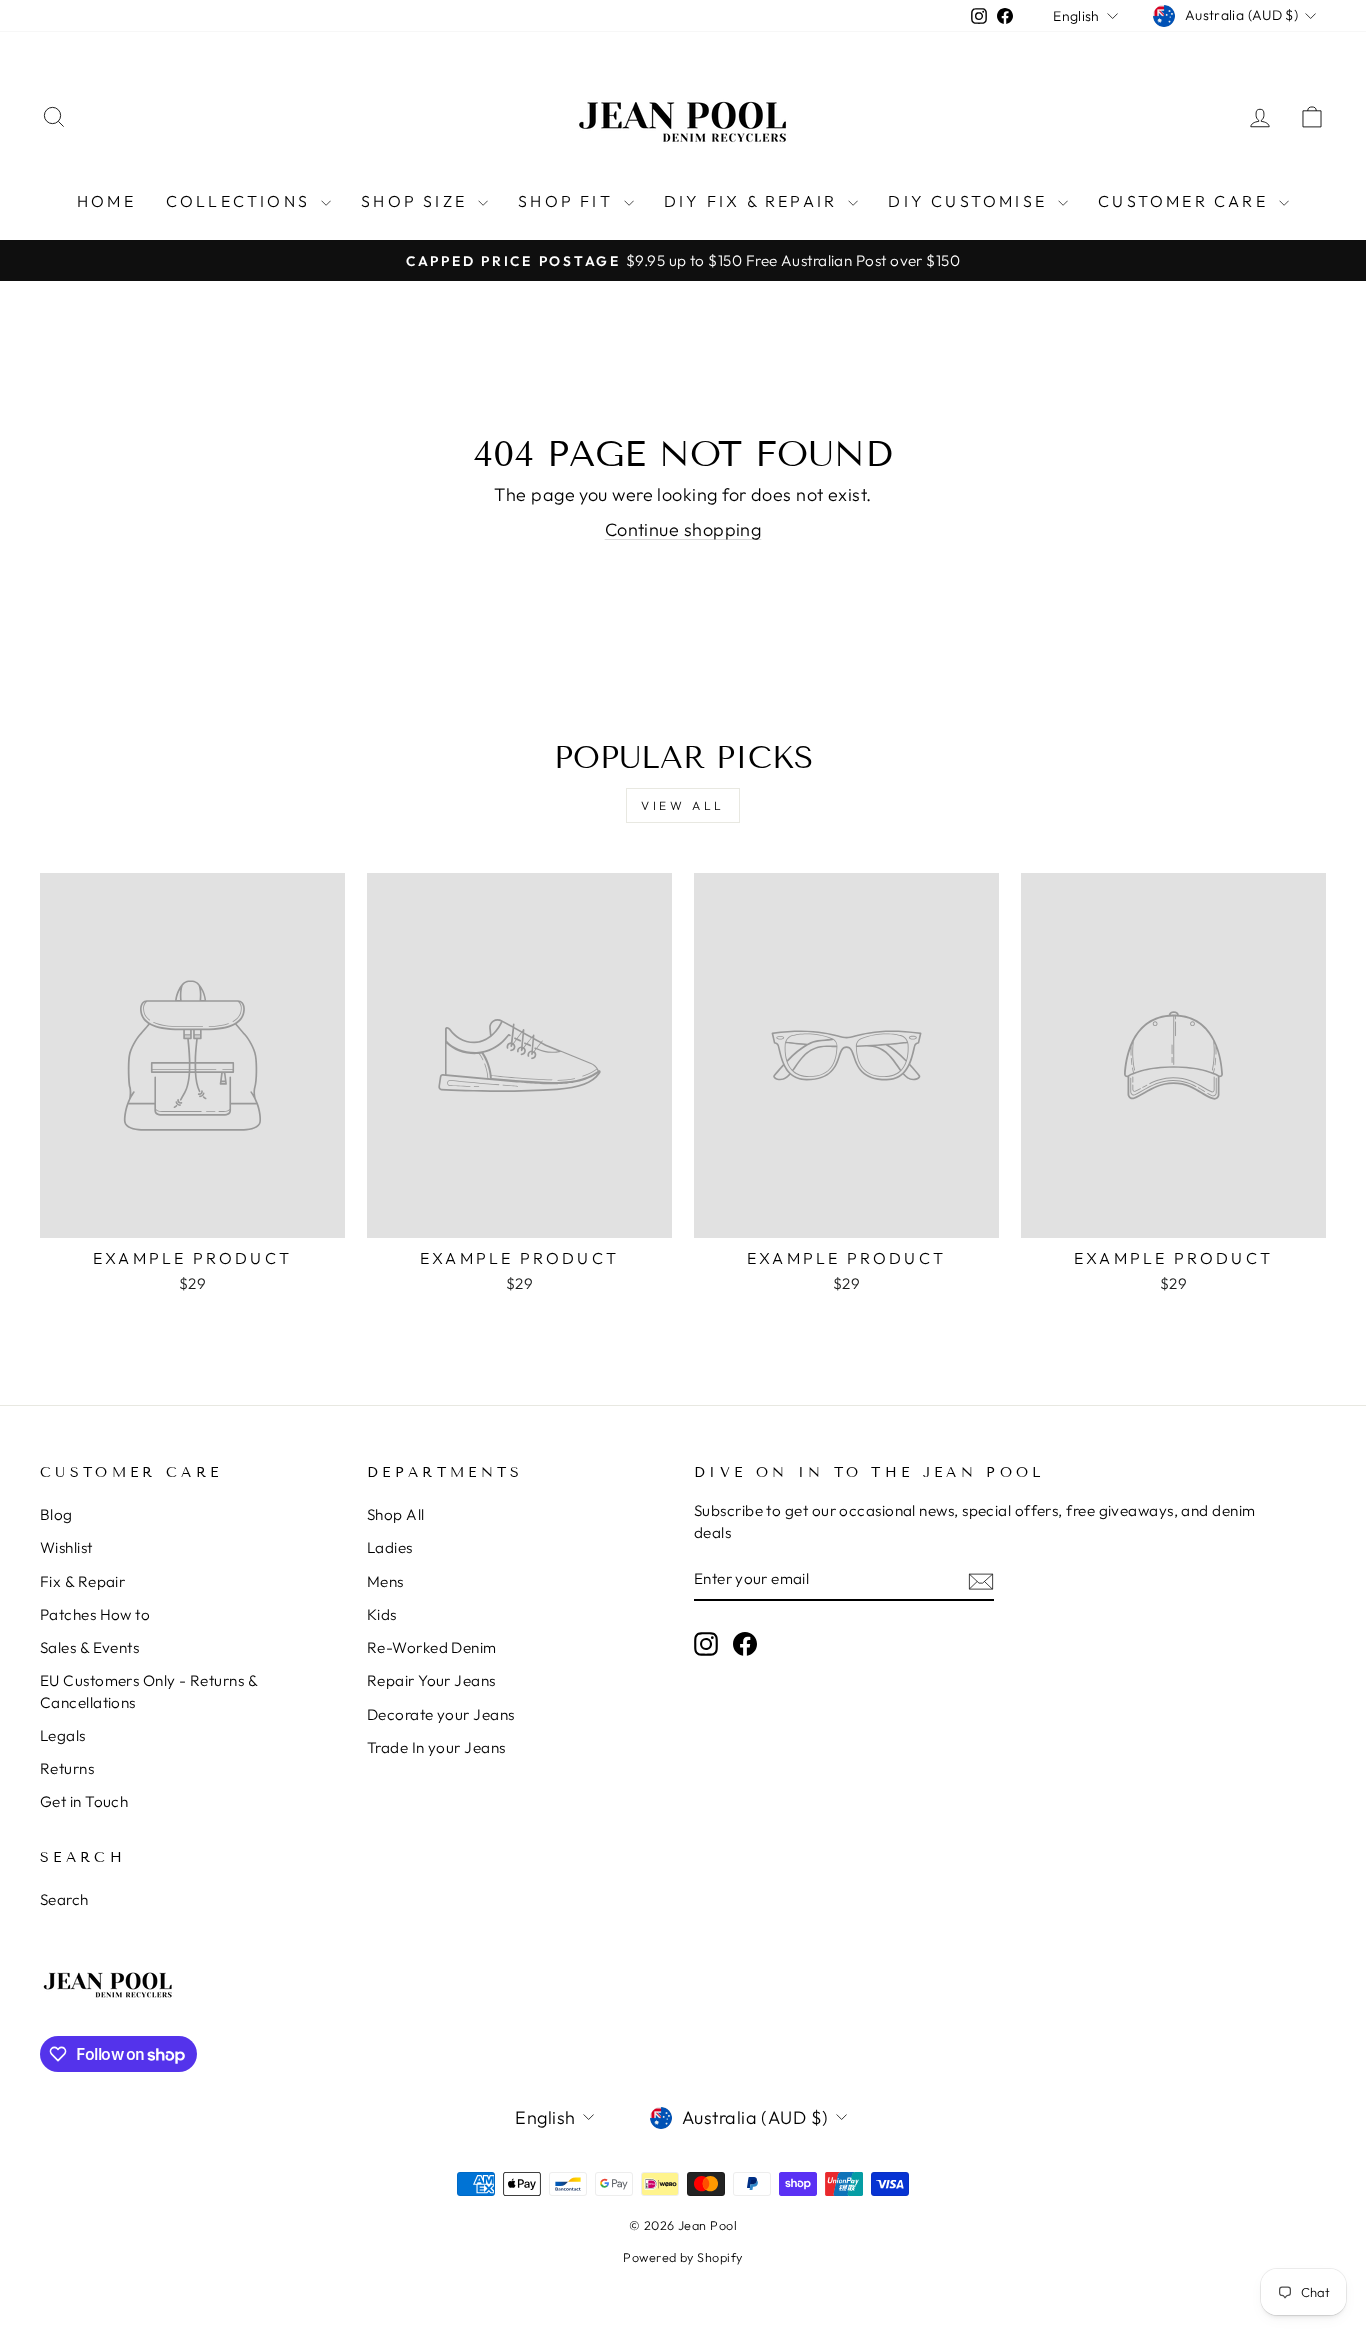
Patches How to (95, 1614)
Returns (67, 1768)
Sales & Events (89, 1647)
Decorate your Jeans (441, 1714)
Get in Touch (84, 1801)
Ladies (390, 1547)
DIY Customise (970, 201)
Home (106, 201)
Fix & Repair (82, 1581)
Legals (63, 1735)
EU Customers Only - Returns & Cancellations (148, 1691)
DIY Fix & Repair (753, 201)
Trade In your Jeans (436, 1747)
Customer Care (1186, 201)
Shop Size (417, 201)
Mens (385, 1581)
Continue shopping (683, 529)
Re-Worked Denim (432, 1647)
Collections (241, 201)
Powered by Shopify (682, 2257)
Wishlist (66, 1547)
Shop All (396, 1514)
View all (683, 805)
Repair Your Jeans (431, 1680)
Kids (382, 1614)
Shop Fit (568, 201)
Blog (56, 1514)
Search (64, 1899)
